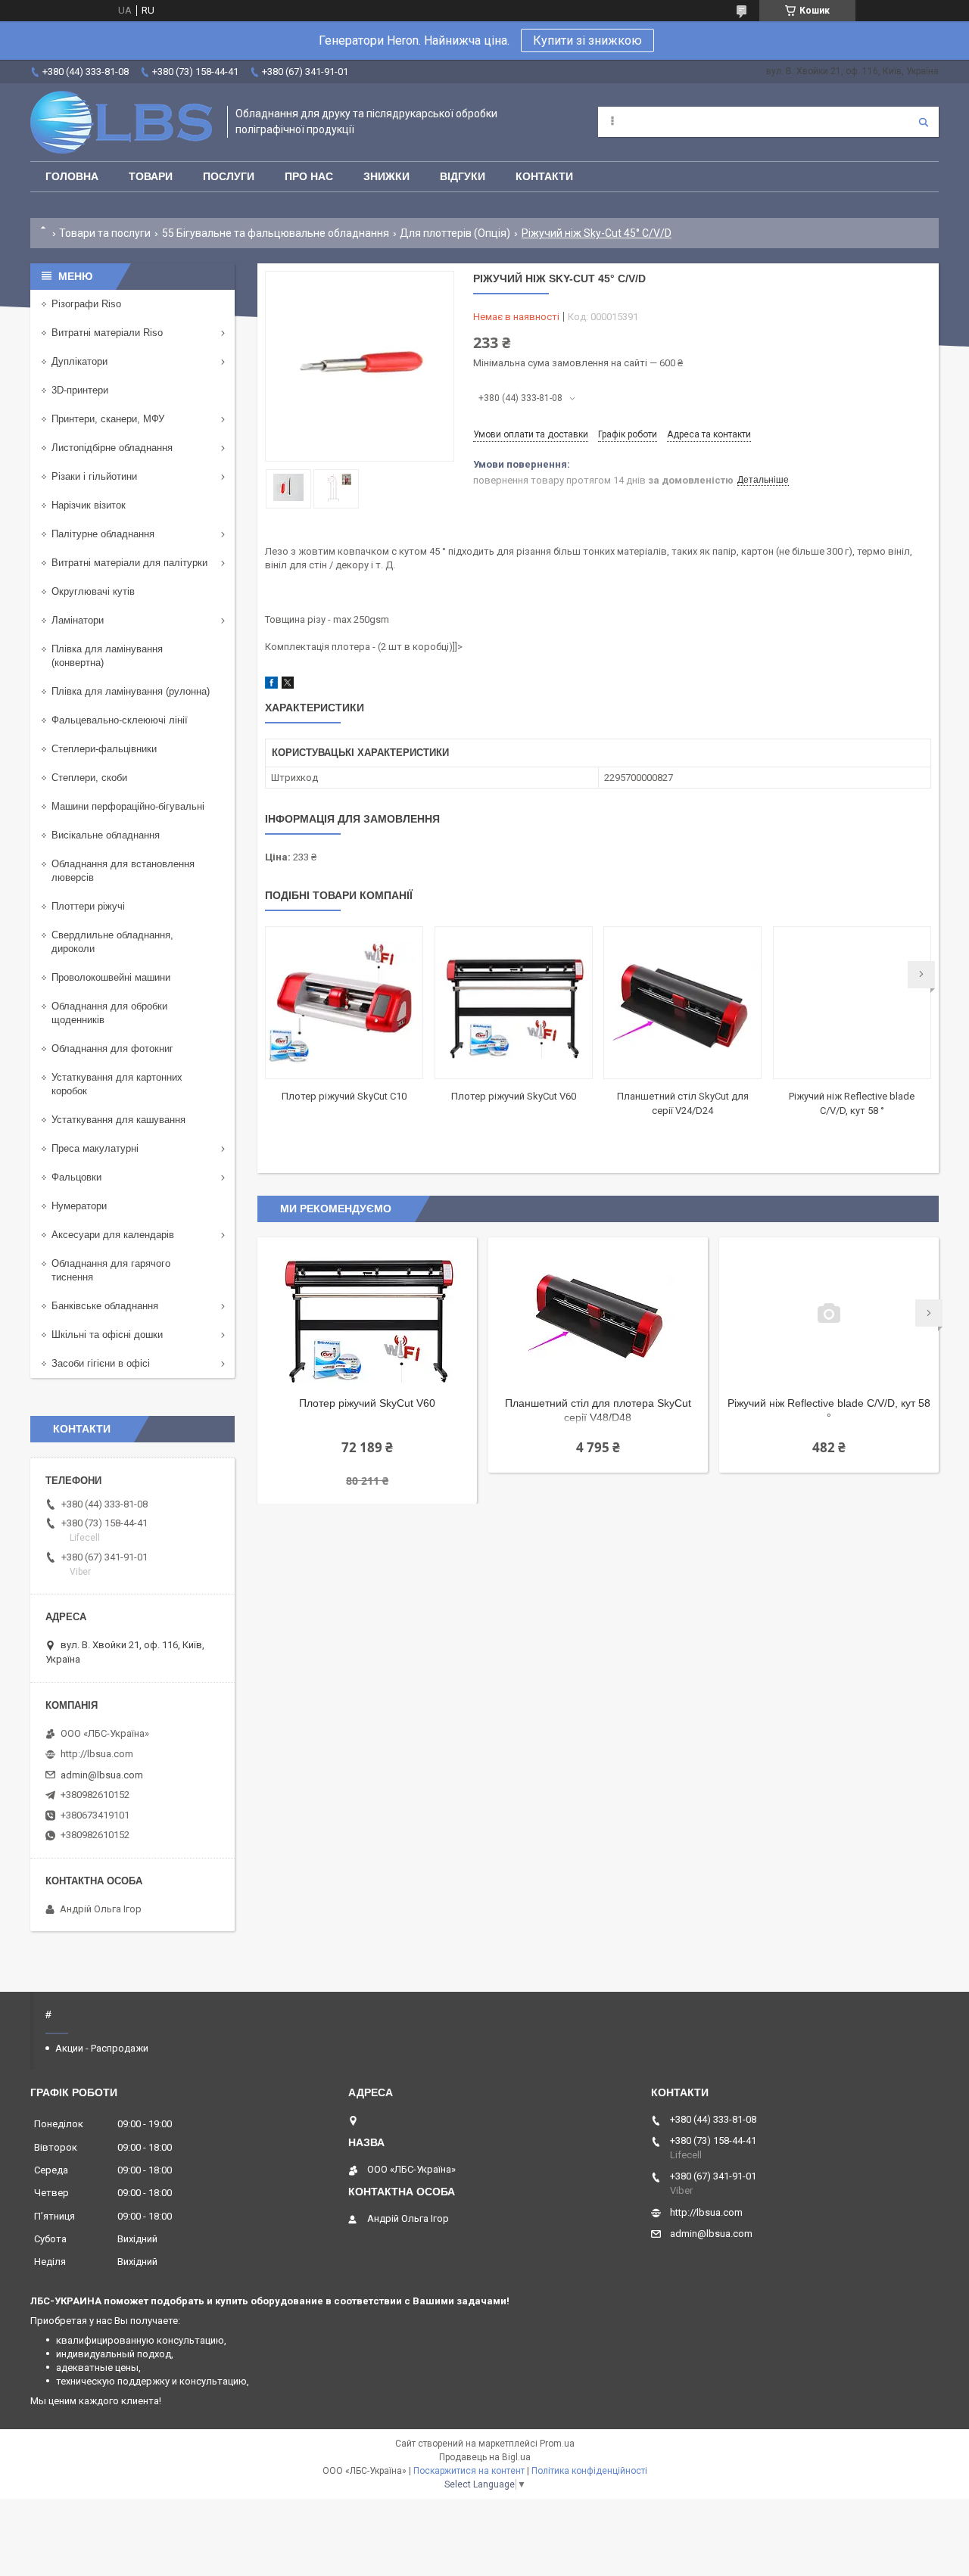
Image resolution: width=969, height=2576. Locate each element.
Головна (72, 176)
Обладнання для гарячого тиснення (111, 1270)
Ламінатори (78, 620)
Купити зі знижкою (587, 40)
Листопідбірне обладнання (112, 448)
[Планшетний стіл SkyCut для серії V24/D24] (682, 1003)
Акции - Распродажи (102, 2048)
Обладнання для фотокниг (112, 1048)
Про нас (309, 176)
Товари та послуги (105, 233)
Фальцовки (76, 1177)
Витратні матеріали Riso (107, 333)
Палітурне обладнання (103, 534)
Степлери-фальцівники (104, 749)
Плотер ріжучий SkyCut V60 (514, 1096)
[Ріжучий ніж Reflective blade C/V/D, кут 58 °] (852, 1003)
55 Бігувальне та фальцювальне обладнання (276, 233)
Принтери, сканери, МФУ (108, 419)
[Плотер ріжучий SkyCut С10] (344, 1003)
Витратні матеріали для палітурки (129, 563)
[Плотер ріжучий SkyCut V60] (514, 1003)
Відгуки (463, 176)
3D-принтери (80, 390)
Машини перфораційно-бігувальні (128, 806)
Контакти (544, 176)
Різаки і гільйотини (94, 476)
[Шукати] (924, 122)
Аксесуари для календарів (113, 1235)
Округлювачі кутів (93, 591)
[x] (288, 685)
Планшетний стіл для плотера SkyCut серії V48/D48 (598, 1410)
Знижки (386, 176)
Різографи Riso (86, 304)
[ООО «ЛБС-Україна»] (121, 122)
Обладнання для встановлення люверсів (123, 871)
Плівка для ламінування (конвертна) (107, 656)
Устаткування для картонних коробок (117, 1084)
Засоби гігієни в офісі (101, 1363)
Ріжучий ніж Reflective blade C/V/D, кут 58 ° (829, 1410)
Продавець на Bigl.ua (485, 2457)
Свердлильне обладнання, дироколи (112, 942)
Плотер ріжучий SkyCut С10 (344, 1096)
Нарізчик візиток (89, 505)
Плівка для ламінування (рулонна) (131, 691)
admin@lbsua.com (102, 1775)
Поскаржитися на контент (469, 2471)
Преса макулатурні (95, 1148)
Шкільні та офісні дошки (107, 1335)
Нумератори (79, 1206)
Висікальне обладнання (106, 835)
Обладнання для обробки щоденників (109, 1013)
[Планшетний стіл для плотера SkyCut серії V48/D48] (598, 1313)
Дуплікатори (79, 361)
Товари (151, 176)
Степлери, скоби (89, 778)
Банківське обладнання (105, 1306)
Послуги (229, 176)
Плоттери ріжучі (88, 906)
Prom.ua (557, 2444)
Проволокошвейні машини (111, 977)
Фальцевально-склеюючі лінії (120, 720)
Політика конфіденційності (589, 2471)
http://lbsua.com (97, 1754)
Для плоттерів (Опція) (455, 233)
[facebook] (271, 685)
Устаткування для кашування (118, 1120)
